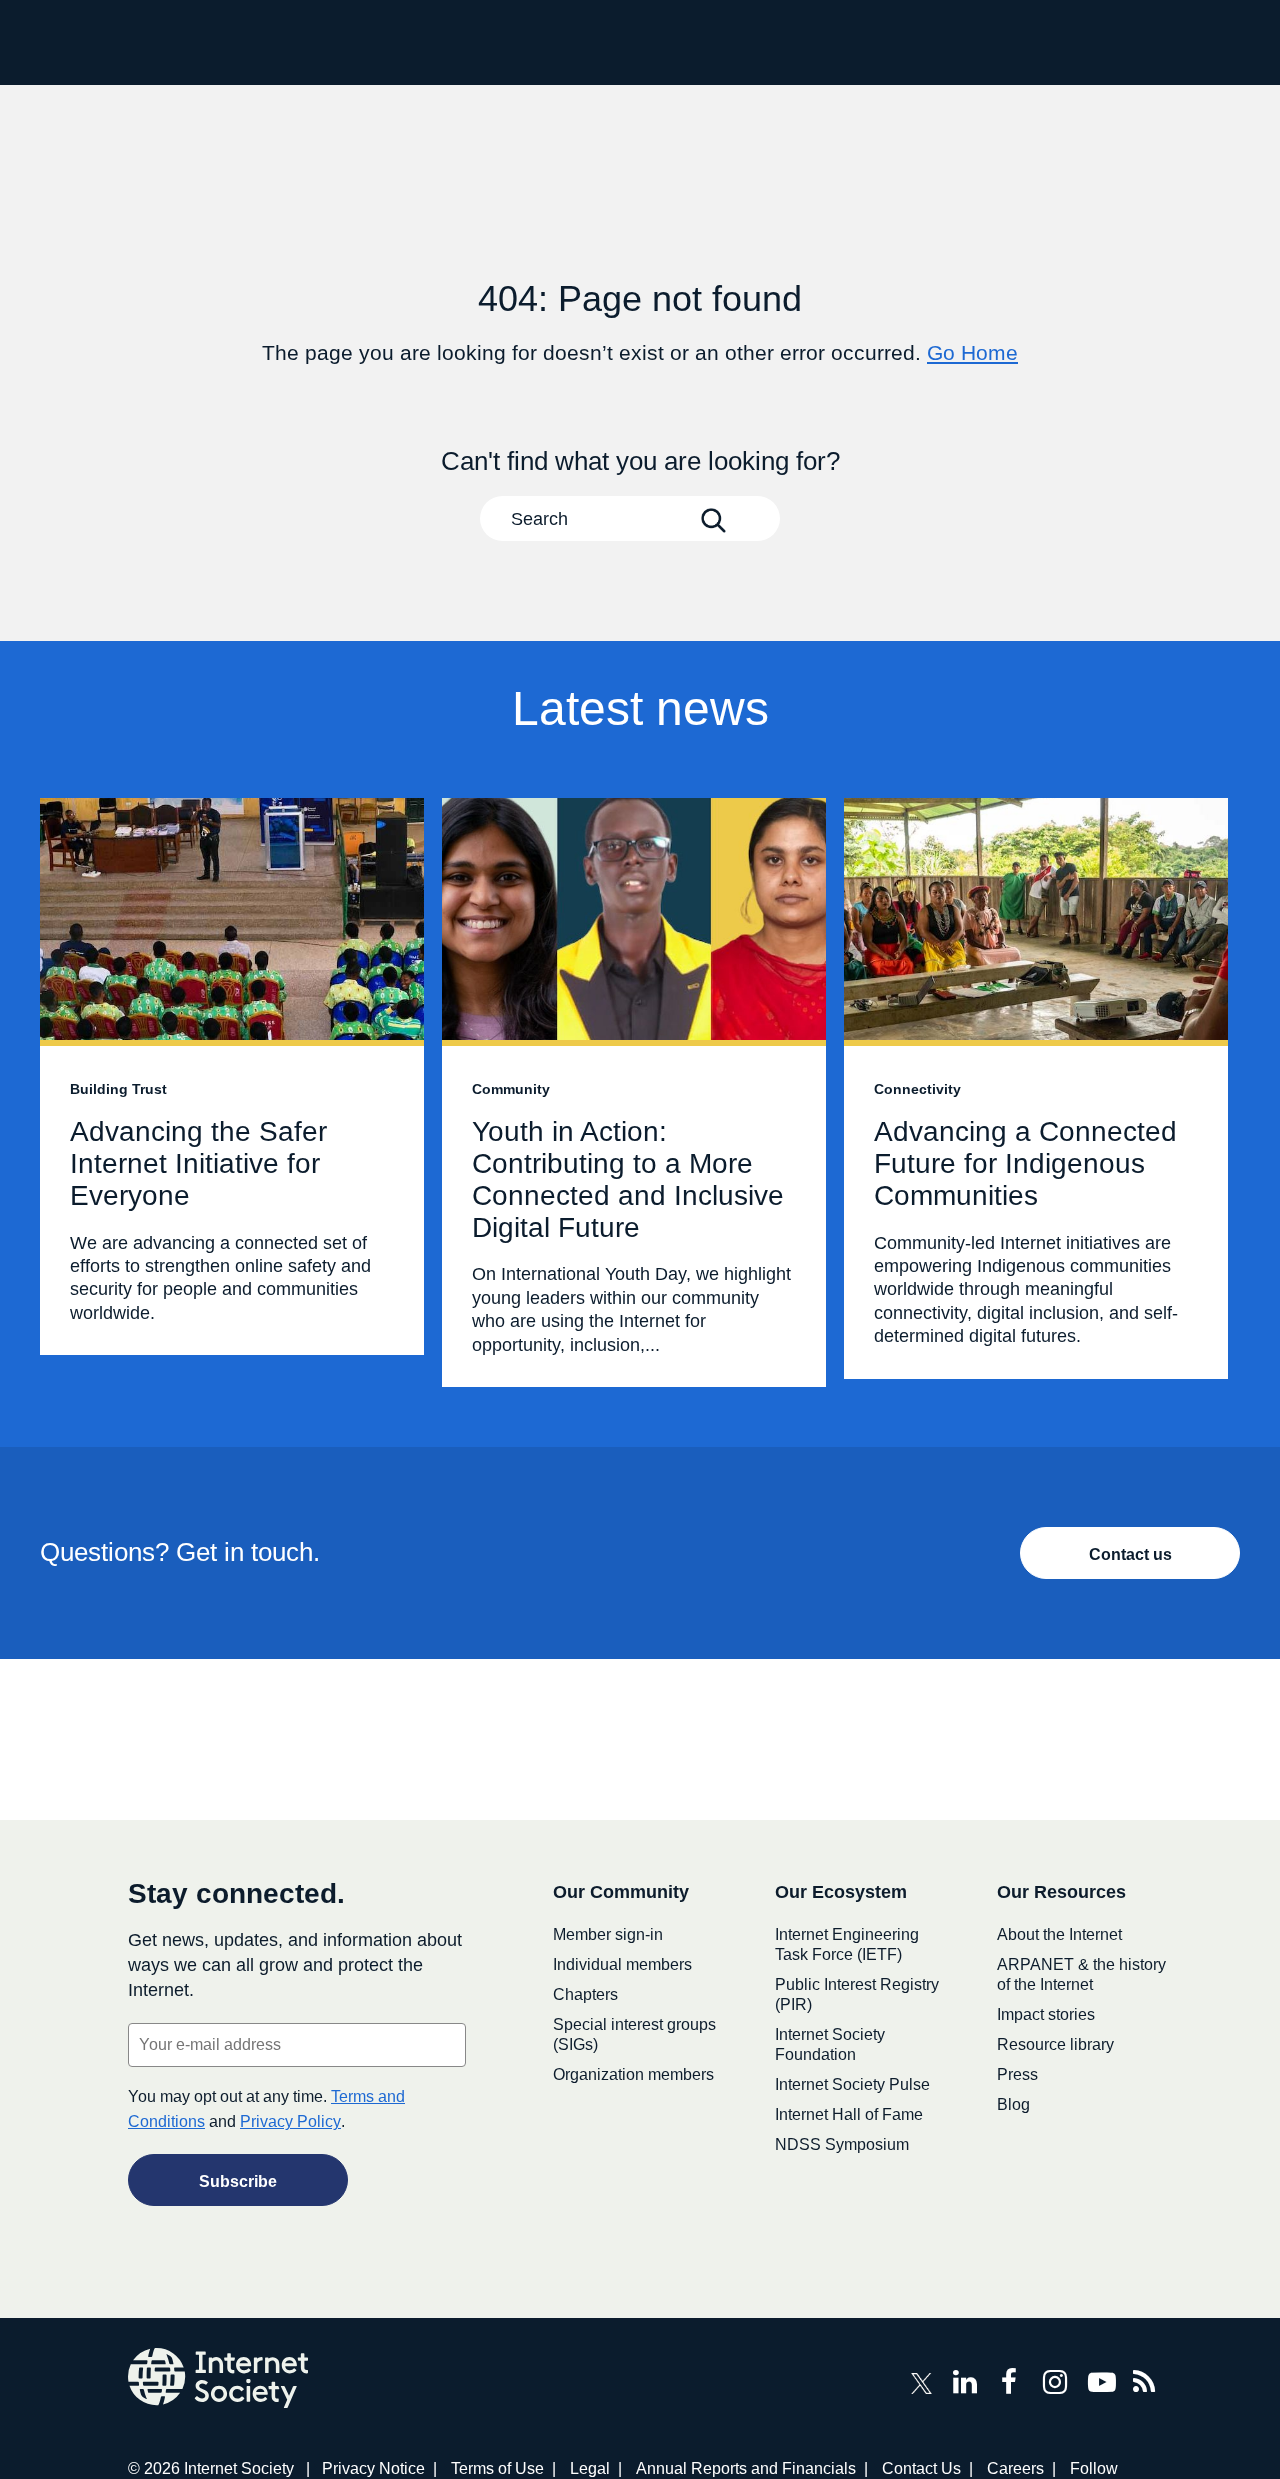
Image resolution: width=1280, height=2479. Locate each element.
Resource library (1055, 2044)
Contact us (1130, 1554)
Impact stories (1046, 2014)
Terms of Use (497, 2468)
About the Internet (1059, 1934)
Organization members (633, 2074)
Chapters (585, 1994)
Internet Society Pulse (852, 2084)
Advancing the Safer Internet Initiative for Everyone (232, 1076)
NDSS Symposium (842, 2144)
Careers (1015, 2468)
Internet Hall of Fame (849, 2114)
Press (1017, 2074)
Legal (590, 2468)
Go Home (972, 352)
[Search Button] (713, 520)
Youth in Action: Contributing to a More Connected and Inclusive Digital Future (634, 1092)
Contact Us (921, 2468)
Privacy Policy (290, 2121)
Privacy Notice (373, 2468)
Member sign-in (608, 1934)
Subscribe (238, 2181)
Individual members (622, 1964)
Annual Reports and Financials (746, 2468)
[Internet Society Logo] (218, 2378)
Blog (1013, 2104)
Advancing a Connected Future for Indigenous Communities (1036, 1088)
